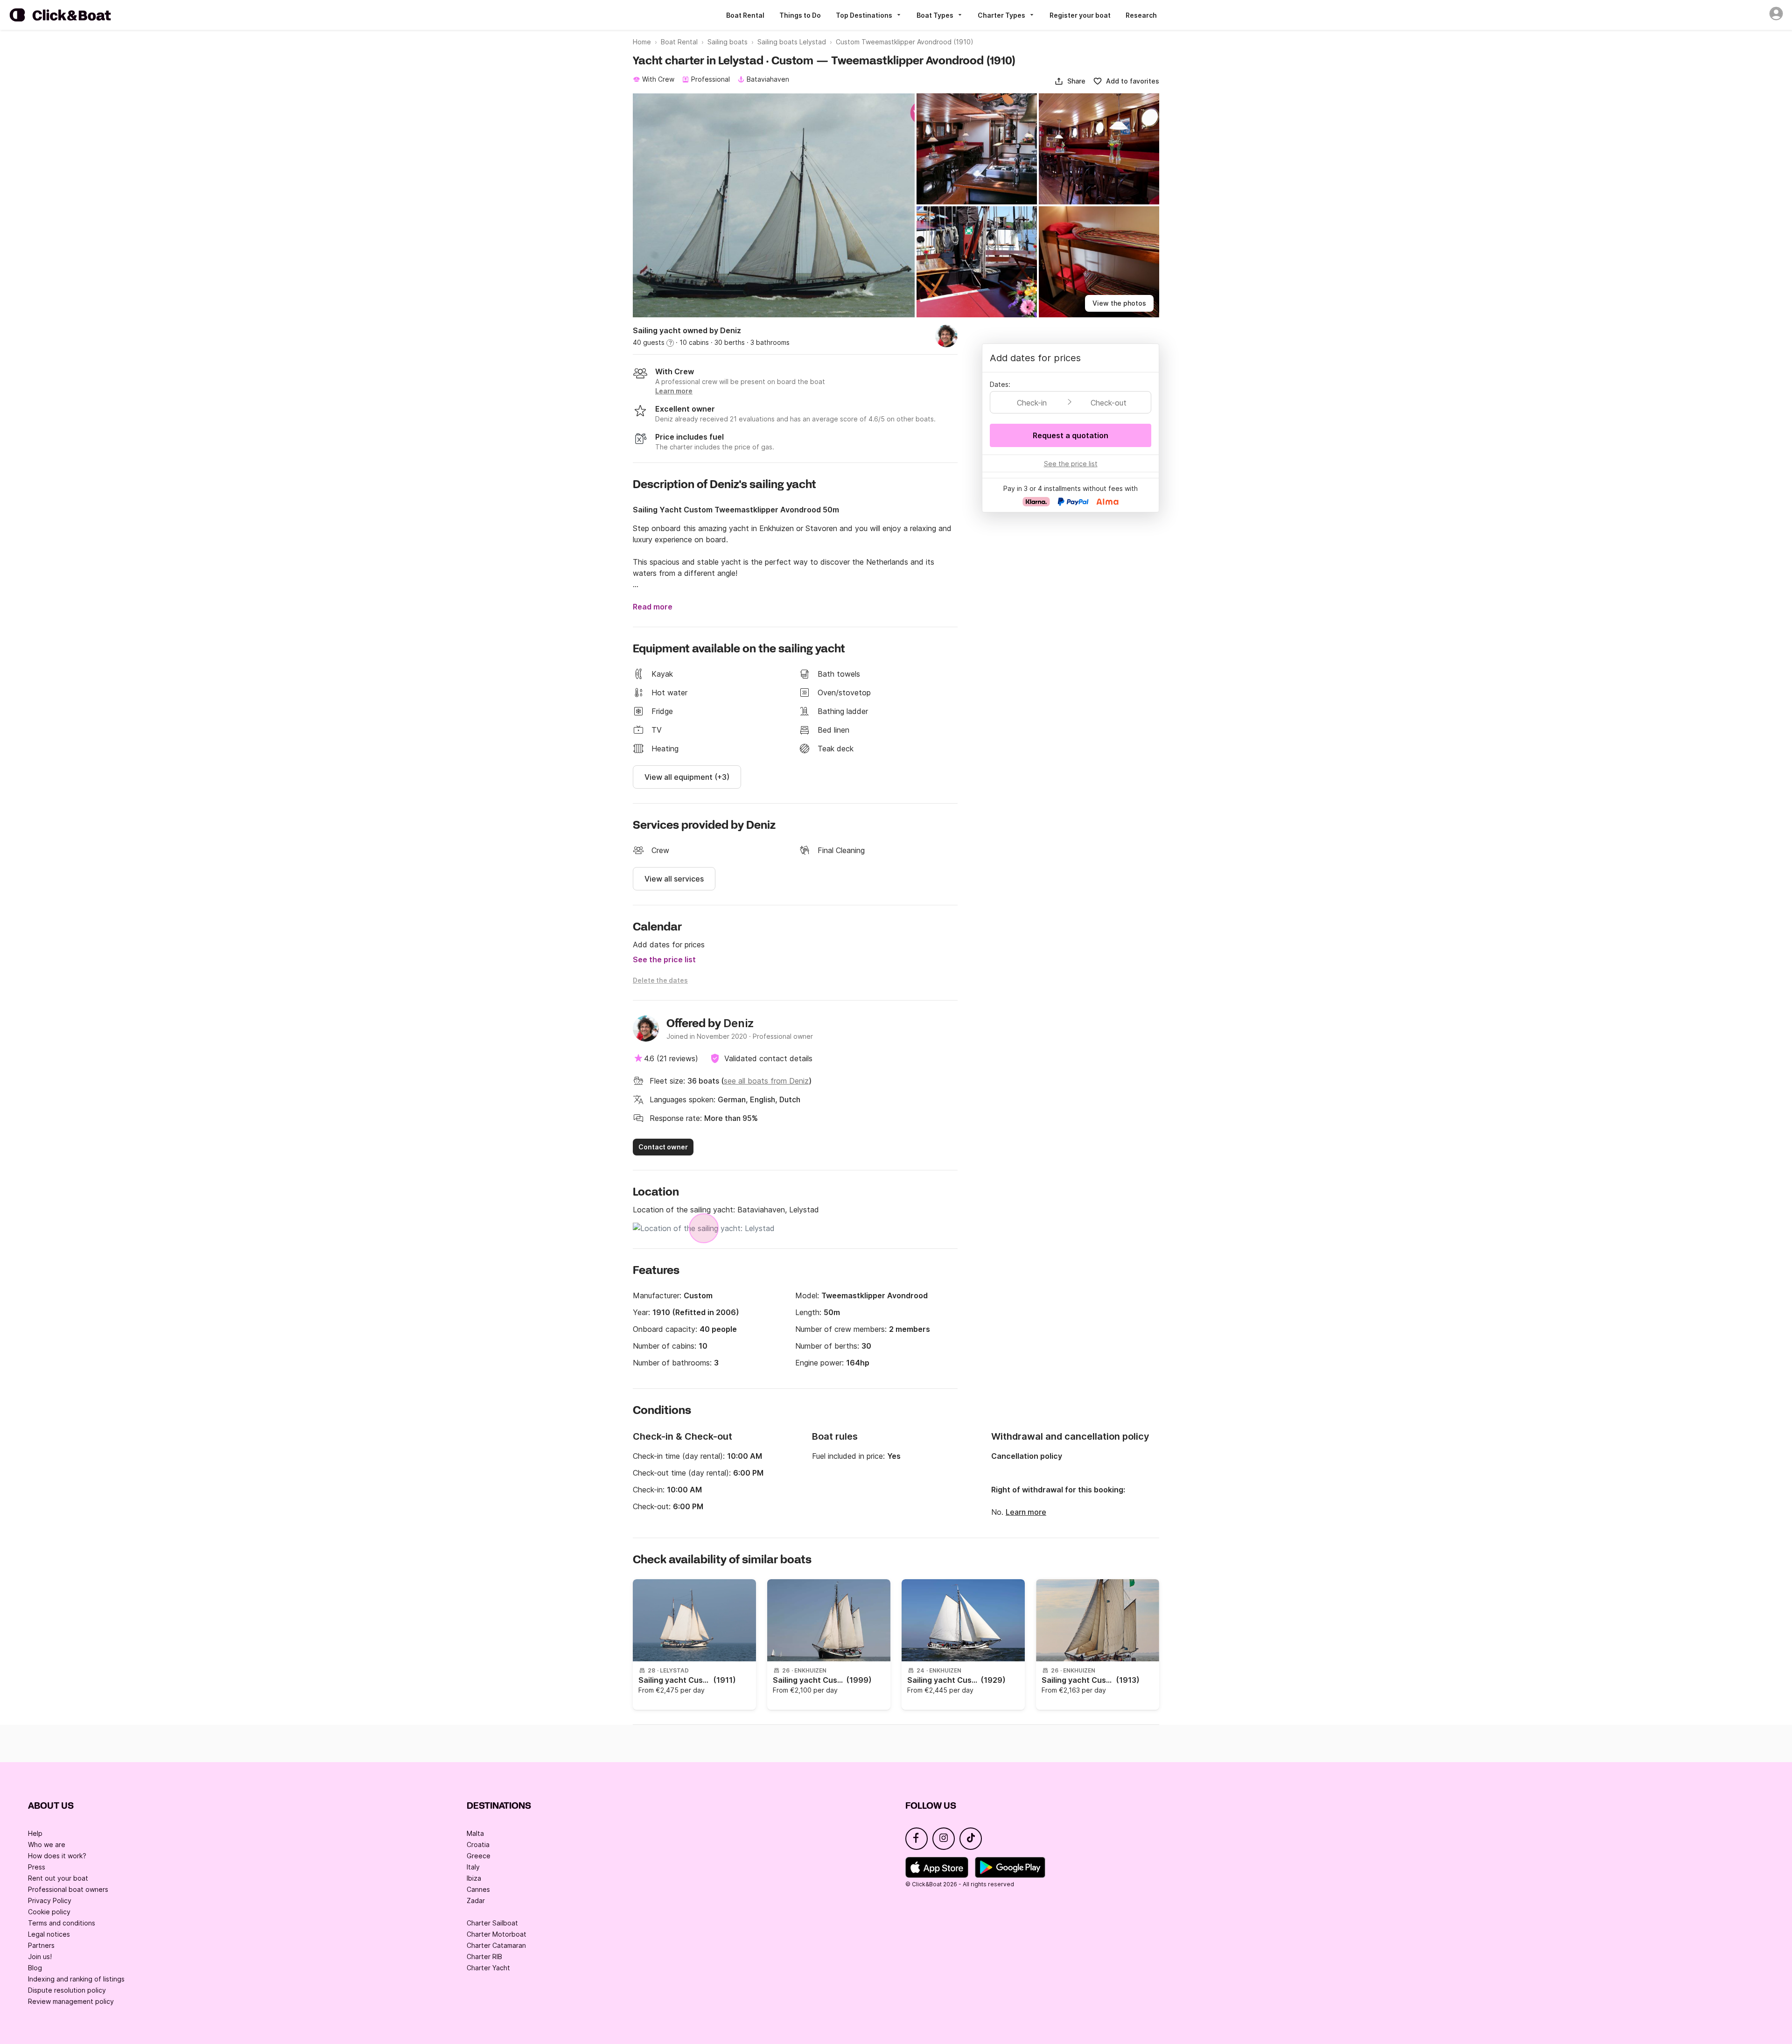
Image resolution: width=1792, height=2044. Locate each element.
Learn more (1026, 1512)
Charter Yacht (488, 1968)
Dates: (1000, 384)
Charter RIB (484, 1956)
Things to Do (800, 15)
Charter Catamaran (496, 1945)
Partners (41, 1945)
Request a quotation (1071, 435)
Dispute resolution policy (67, 1990)
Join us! (40, 1956)
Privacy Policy (50, 1900)
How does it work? (57, 1856)
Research (1141, 15)
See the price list (664, 959)
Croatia (478, 1844)
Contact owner (663, 1147)
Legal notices (49, 1934)
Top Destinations (864, 15)
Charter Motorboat (497, 1934)
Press (37, 1867)
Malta (475, 1833)
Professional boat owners (68, 1889)
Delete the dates (660, 980)
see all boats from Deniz (766, 1081)
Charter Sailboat (492, 1923)
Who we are (47, 1844)
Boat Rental (745, 15)
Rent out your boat (58, 1878)
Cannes (478, 1889)
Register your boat (1080, 15)
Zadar (476, 1900)
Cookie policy (49, 1912)
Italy (473, 1867)
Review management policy (71, 2001)
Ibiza (474, 1878)
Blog (35, 1968)
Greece (479, 1856)
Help (35, 1833)
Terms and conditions (62, 1923)
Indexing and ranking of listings (76, 1979)
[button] (1070, 81)
